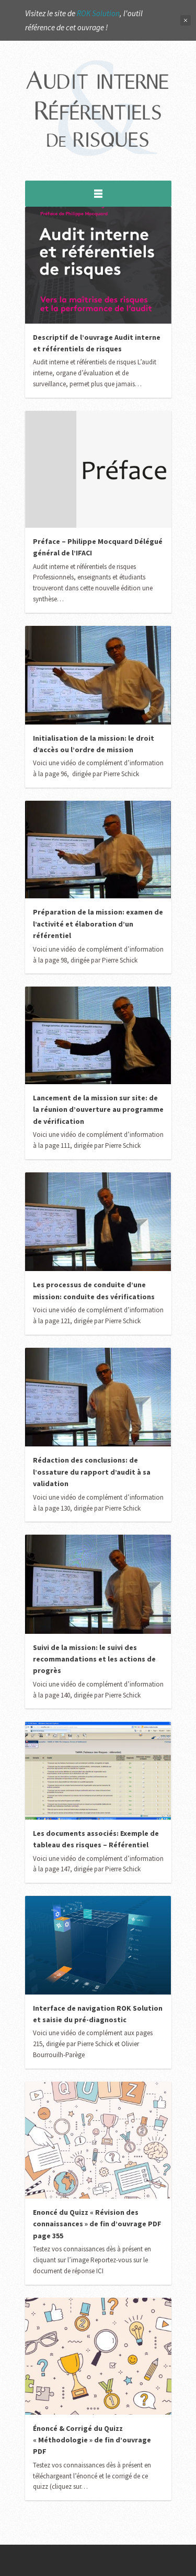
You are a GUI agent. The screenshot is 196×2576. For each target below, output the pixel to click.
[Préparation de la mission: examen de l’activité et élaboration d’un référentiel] (98, 850)
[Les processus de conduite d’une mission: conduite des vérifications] (98, 1222)
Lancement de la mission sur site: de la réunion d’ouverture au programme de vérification (98, 1109)
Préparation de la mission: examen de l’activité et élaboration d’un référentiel (98, 924)
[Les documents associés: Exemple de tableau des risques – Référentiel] (98, 1771)
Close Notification (186, 20)
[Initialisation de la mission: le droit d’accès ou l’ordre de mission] (98, 675)
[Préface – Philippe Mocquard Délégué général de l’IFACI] (98, 469)
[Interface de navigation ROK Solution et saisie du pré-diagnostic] (98, 1945)
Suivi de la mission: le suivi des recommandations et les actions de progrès (94, 1659)
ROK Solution (98, 13)
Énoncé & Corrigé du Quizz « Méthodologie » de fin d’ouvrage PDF (92, 2440)
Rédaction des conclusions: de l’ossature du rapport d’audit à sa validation (92, 1472)
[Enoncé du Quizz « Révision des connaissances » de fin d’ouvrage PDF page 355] (98, 2140)
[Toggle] (98, 194)
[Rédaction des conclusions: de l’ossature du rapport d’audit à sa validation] (98, 1397)
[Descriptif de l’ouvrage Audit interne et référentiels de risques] (98, 265)
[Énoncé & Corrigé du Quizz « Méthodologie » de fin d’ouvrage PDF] (98, 2356)
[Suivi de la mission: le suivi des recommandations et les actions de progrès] (98, 1584)
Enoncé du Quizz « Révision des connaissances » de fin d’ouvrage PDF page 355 (97, 2224)
